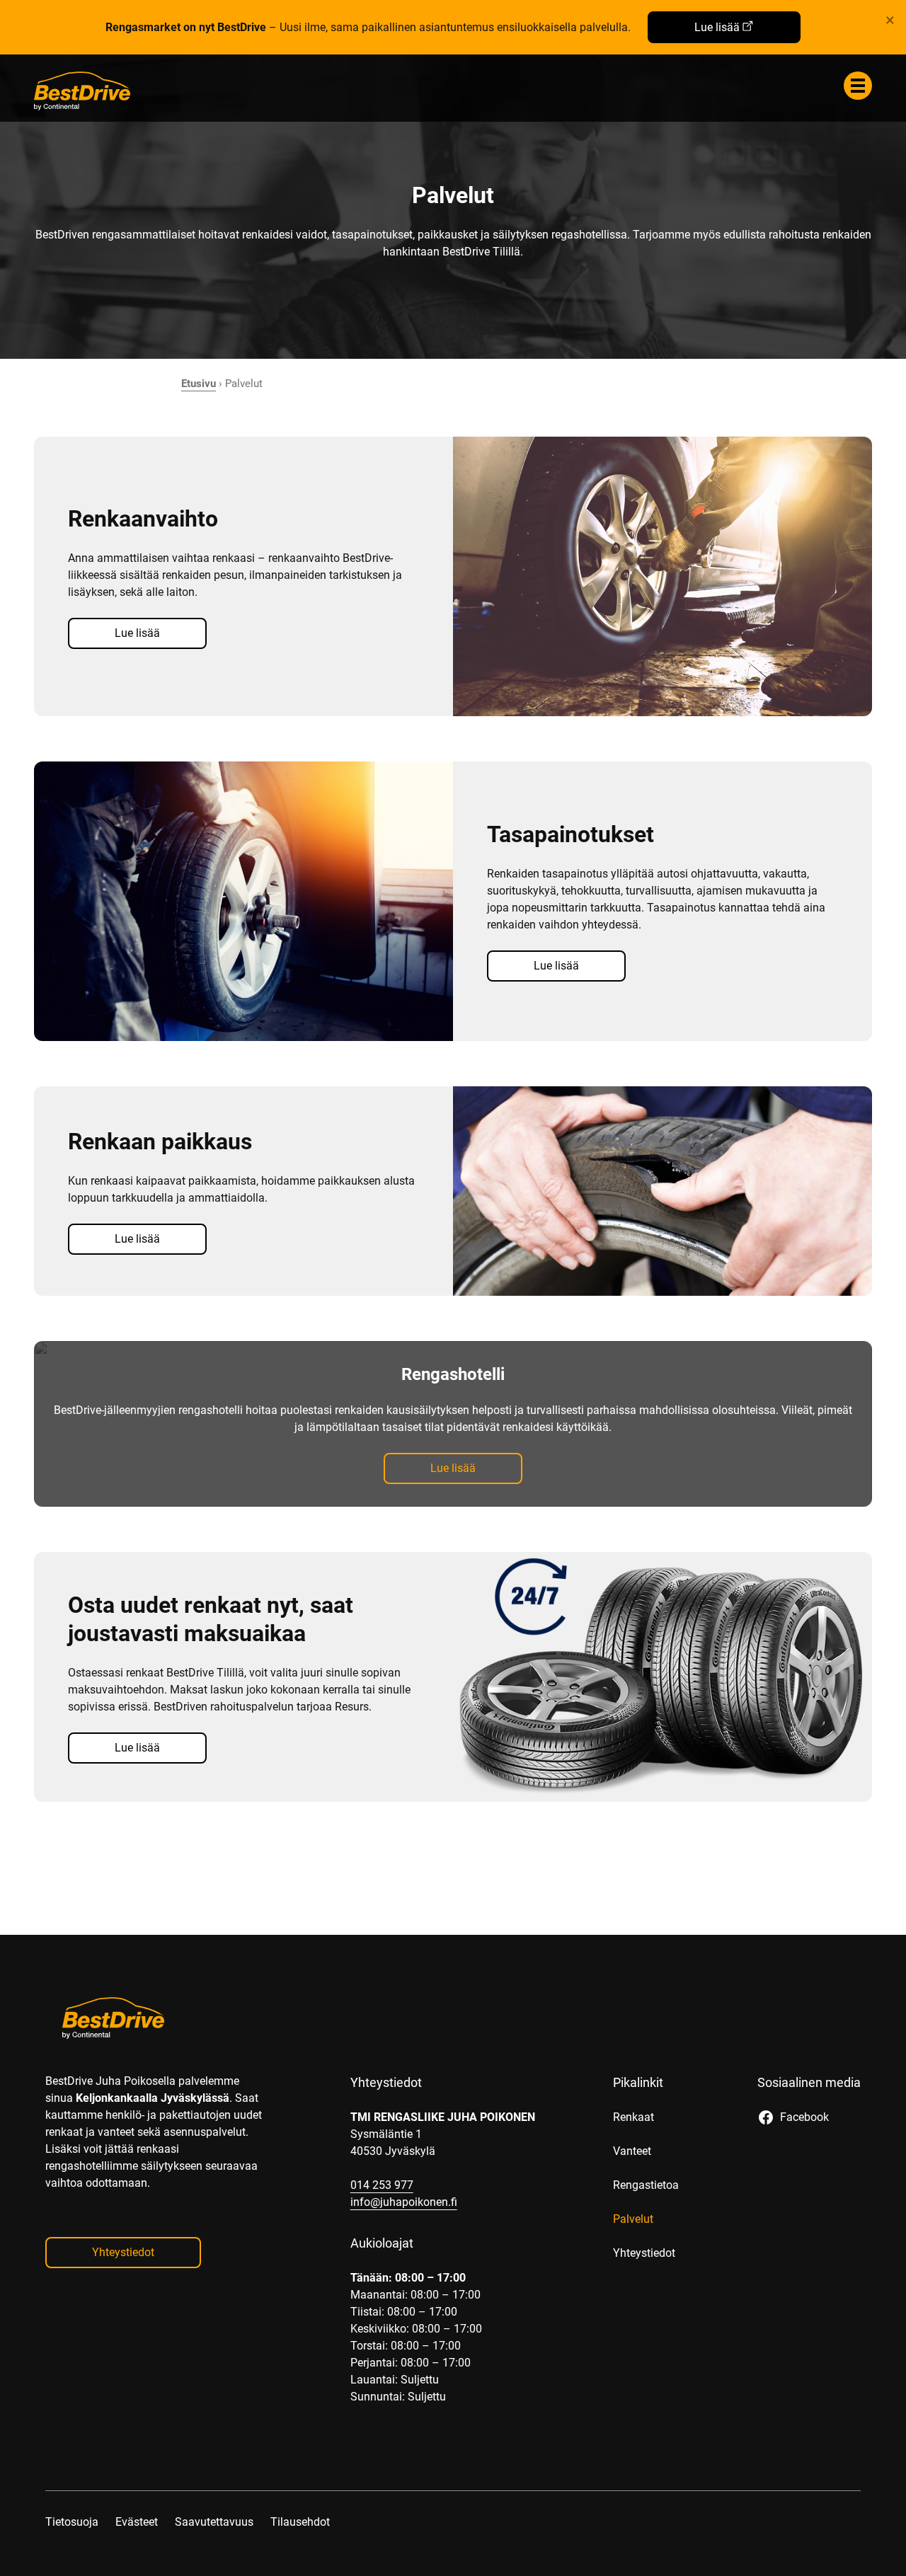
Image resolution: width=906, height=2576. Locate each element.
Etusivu (199, 384)
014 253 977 (382, 2185)
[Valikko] (858, 86)
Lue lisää (717, 27)
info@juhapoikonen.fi (404, 2202)
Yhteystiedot (123, 2252)
